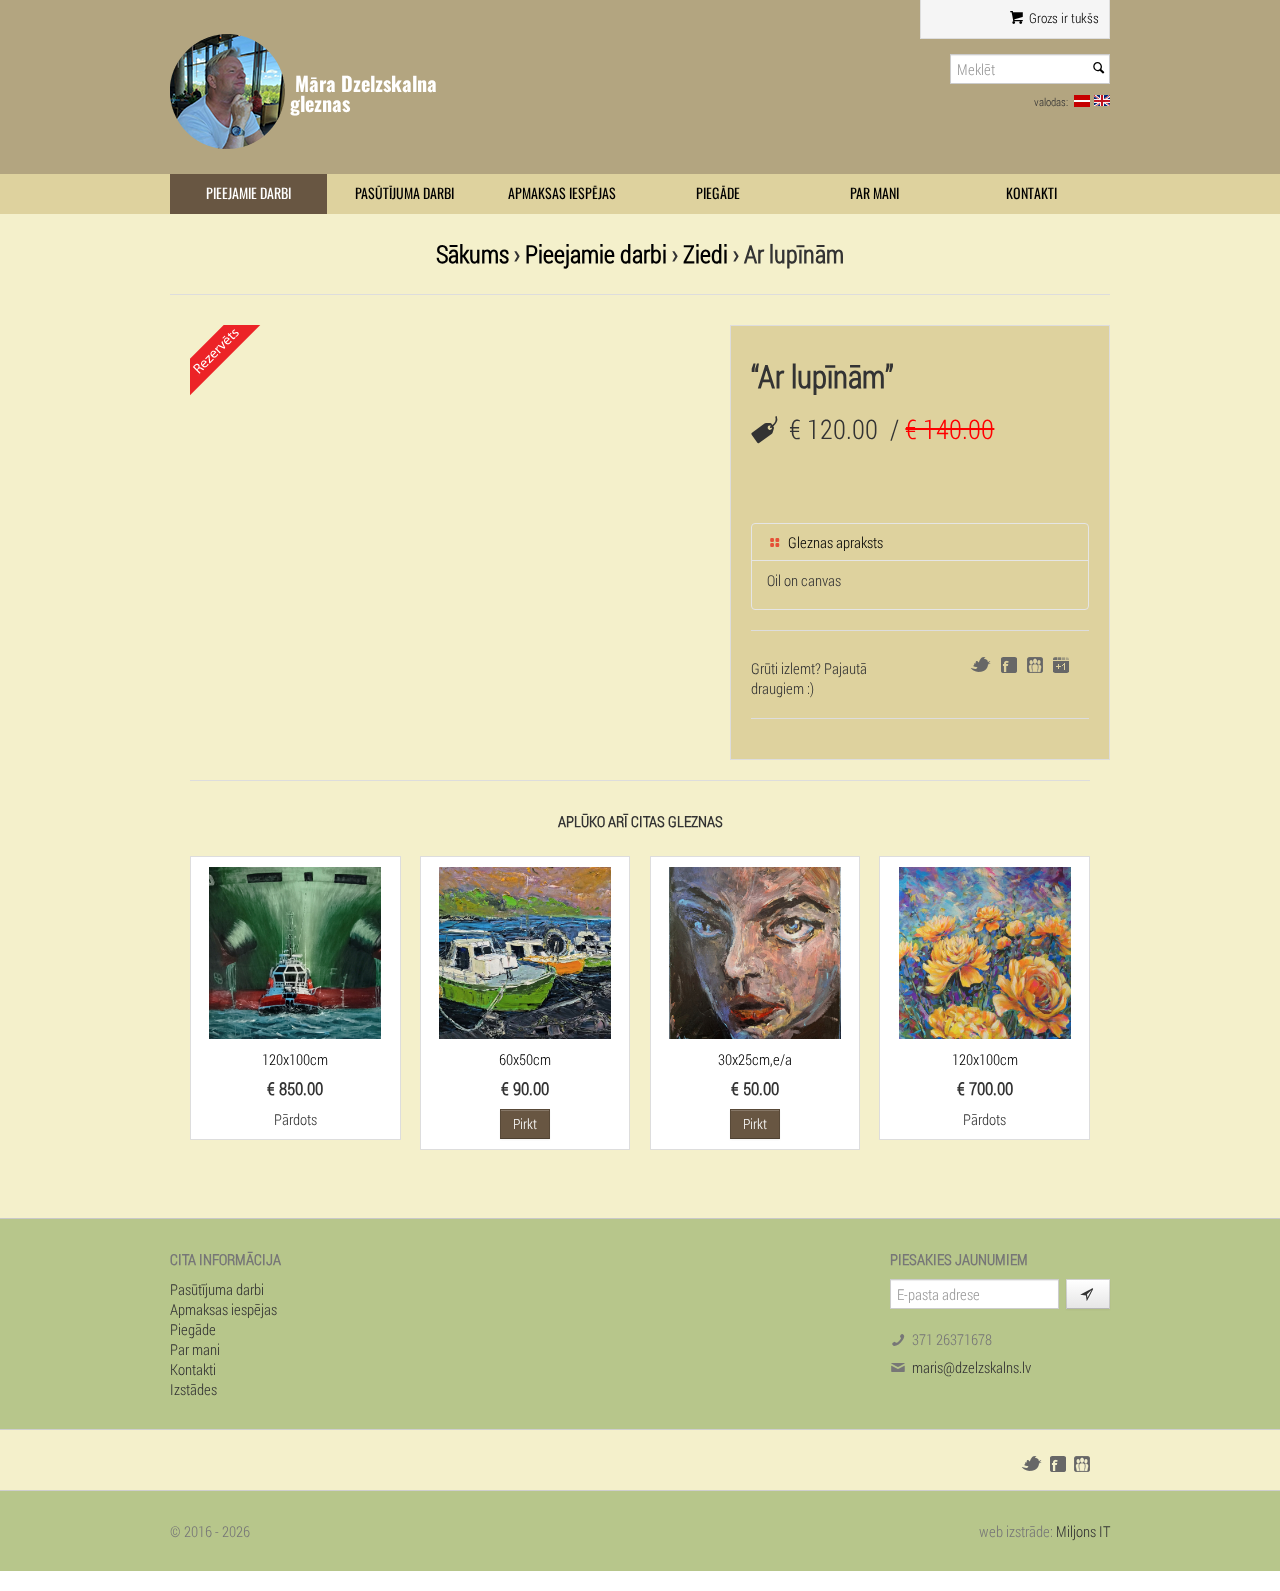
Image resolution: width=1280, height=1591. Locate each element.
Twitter (980, 664)
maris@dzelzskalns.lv (971, 1367)
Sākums (472, 253)
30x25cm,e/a (755, 1059)
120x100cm (295, 1059)
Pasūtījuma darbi (404, 193)
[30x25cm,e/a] (755, 951)
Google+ (1061, 665)
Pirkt (525, 1123)
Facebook (1009, 665)
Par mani (874, 193)
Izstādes (193, 1389)
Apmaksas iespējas (562, 193)
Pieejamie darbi (248, 193)
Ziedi (705, 253)
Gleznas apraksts (834, 542)
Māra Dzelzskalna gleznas (363, 93)
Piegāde (718, 193)
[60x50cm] (525, 951)
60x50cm (525, 1059)
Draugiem (1035, 665)
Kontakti (1031, 193)
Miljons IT (1083, 1531)
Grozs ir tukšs (1062, 18)
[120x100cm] (295, 951)
